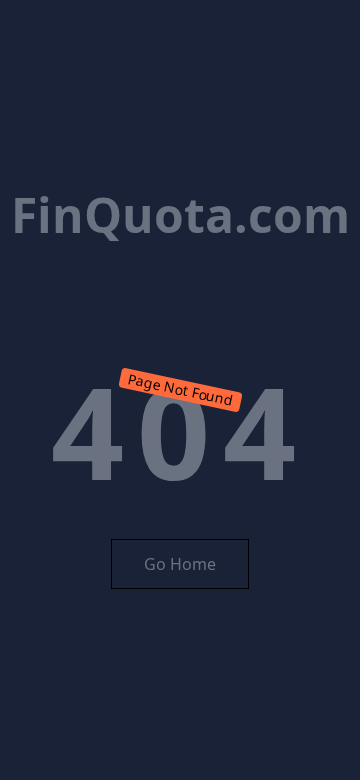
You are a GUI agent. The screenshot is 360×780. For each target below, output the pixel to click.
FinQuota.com (180, 214)
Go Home (180, 564)
